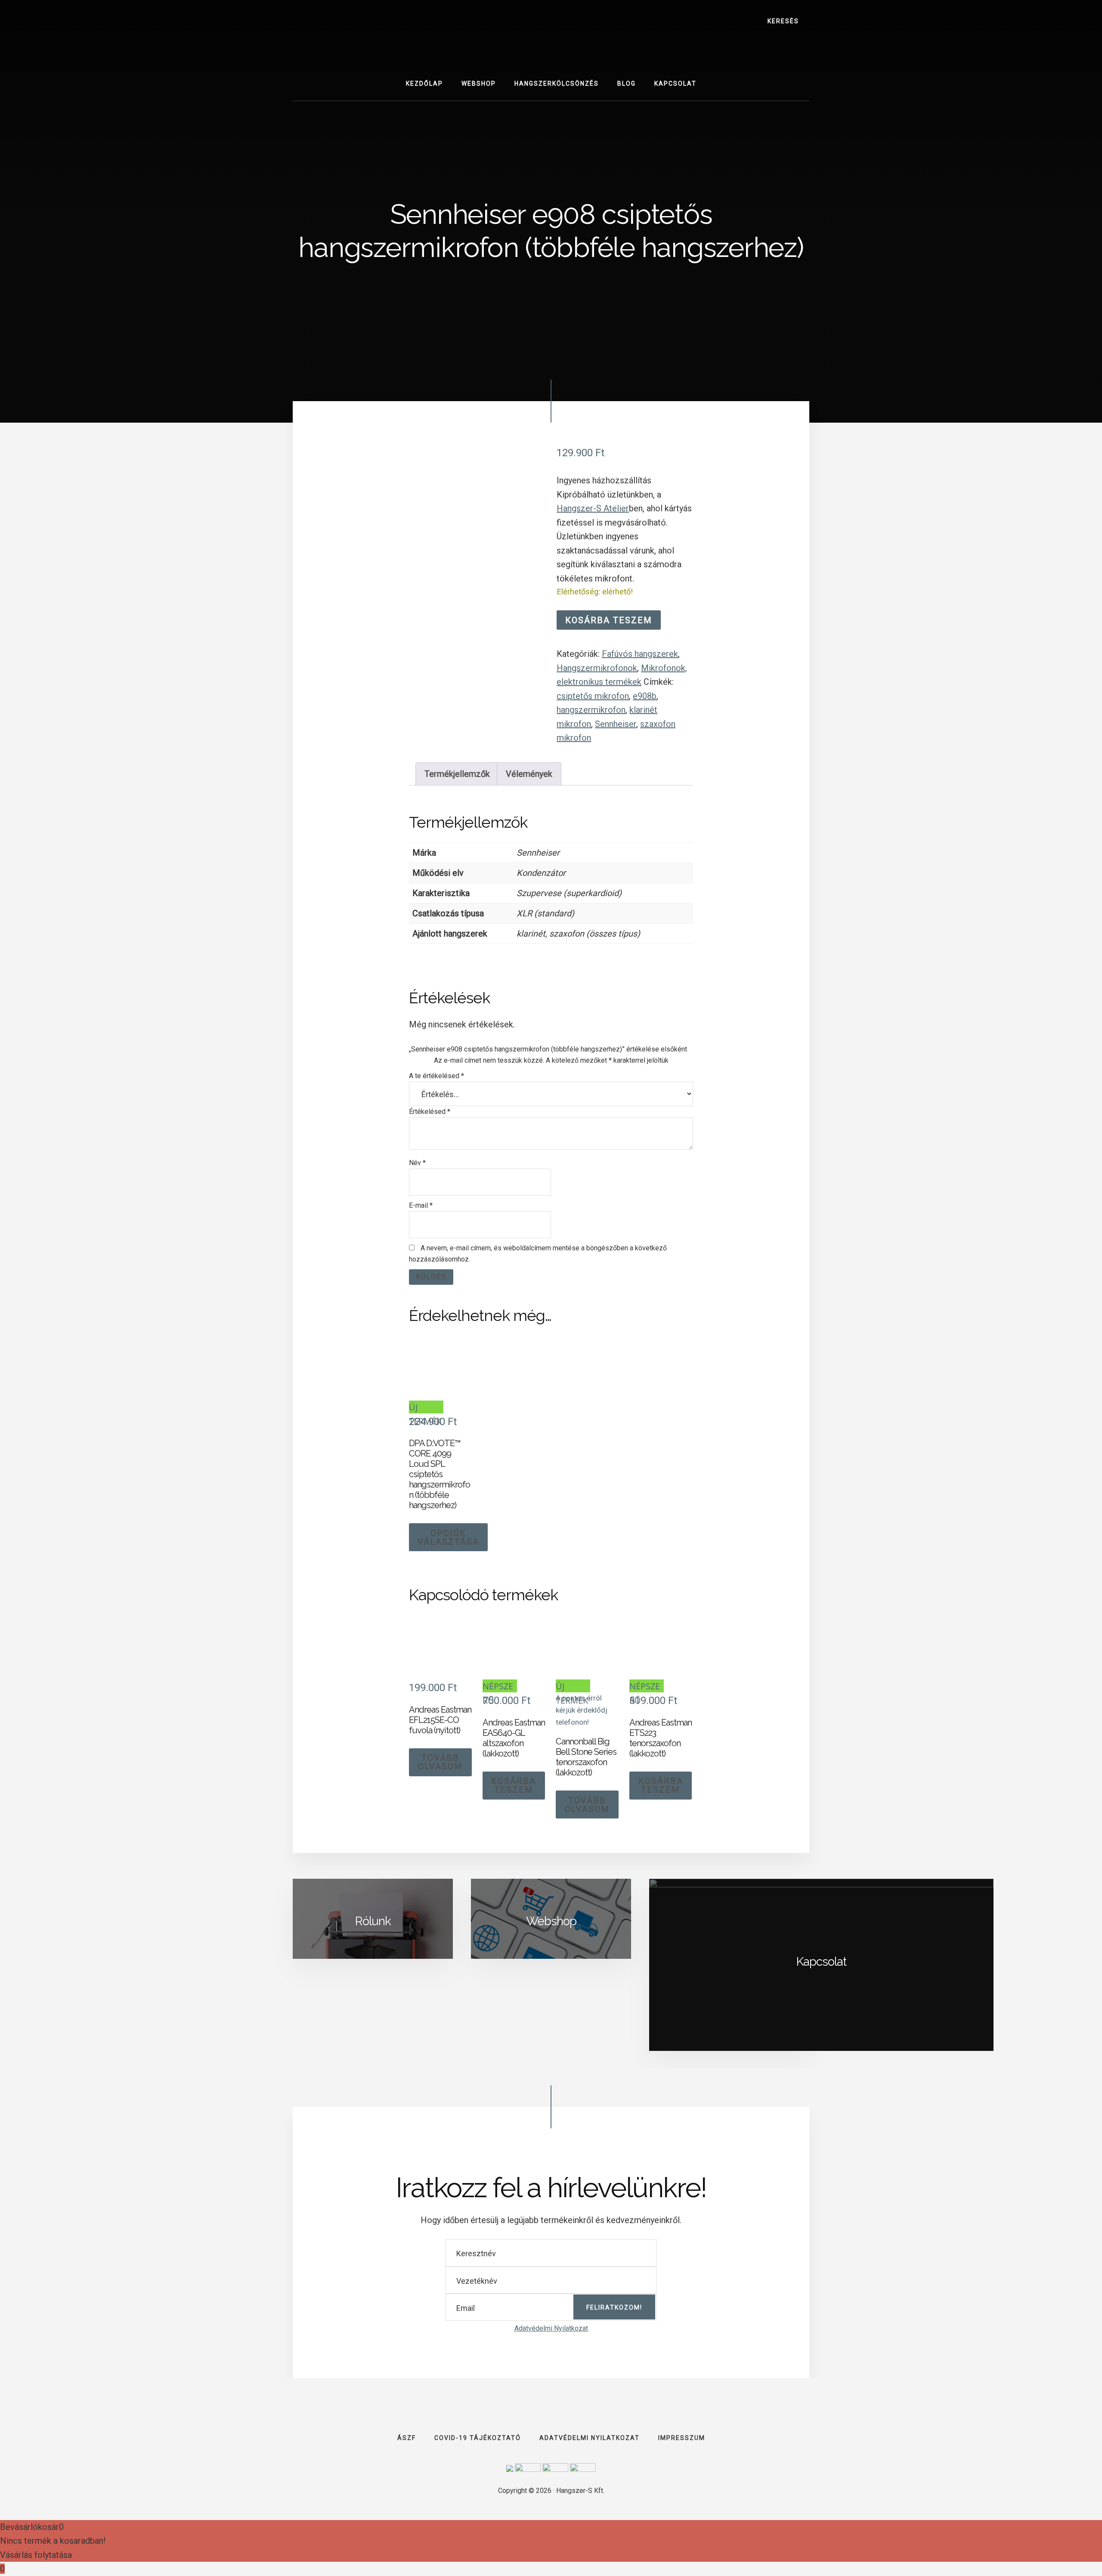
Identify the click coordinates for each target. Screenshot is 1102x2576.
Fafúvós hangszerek (640, 654)
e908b (645, 696)
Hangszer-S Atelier (593, 508)
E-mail (421, 1205)
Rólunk (373, 1921)
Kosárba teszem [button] (514, 1785)
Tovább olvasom (440, 1762)
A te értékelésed (436, 1076)
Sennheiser (616, 724)
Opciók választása (448, 1537)
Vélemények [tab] (529, 774)
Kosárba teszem (609, 620)
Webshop (551, 1921)
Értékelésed (430, 1112)
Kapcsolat (821, 1962)
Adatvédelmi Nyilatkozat (551, 2328)
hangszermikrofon (591, 710)
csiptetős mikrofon (593, 696)
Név (417, 1163)
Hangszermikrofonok (597, 668)
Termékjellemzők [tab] (457, 774)
